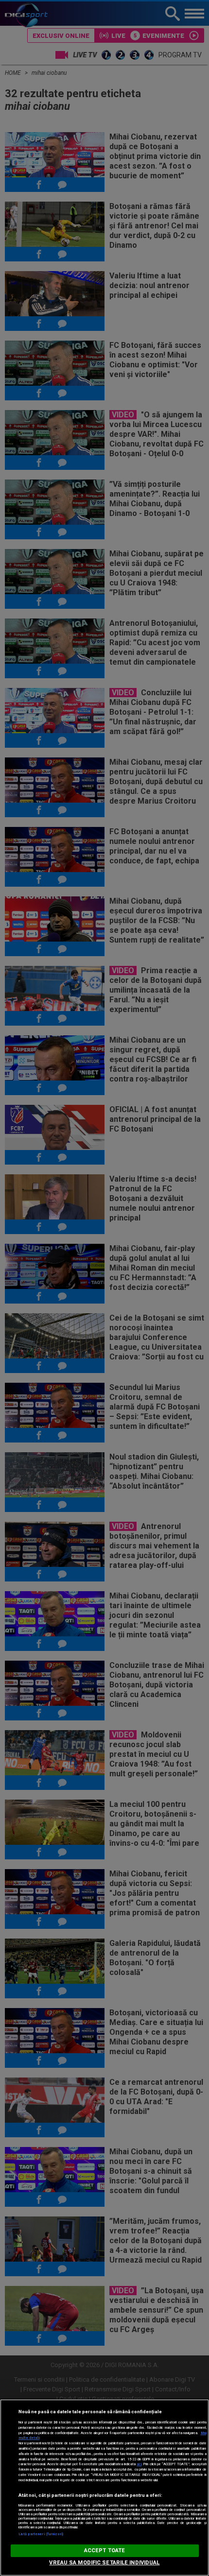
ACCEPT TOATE (104, 2550)
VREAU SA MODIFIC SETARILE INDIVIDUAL (104, 2563)
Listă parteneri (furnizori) (41, 2534)
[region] (104, 2488)
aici (139, 2464)
